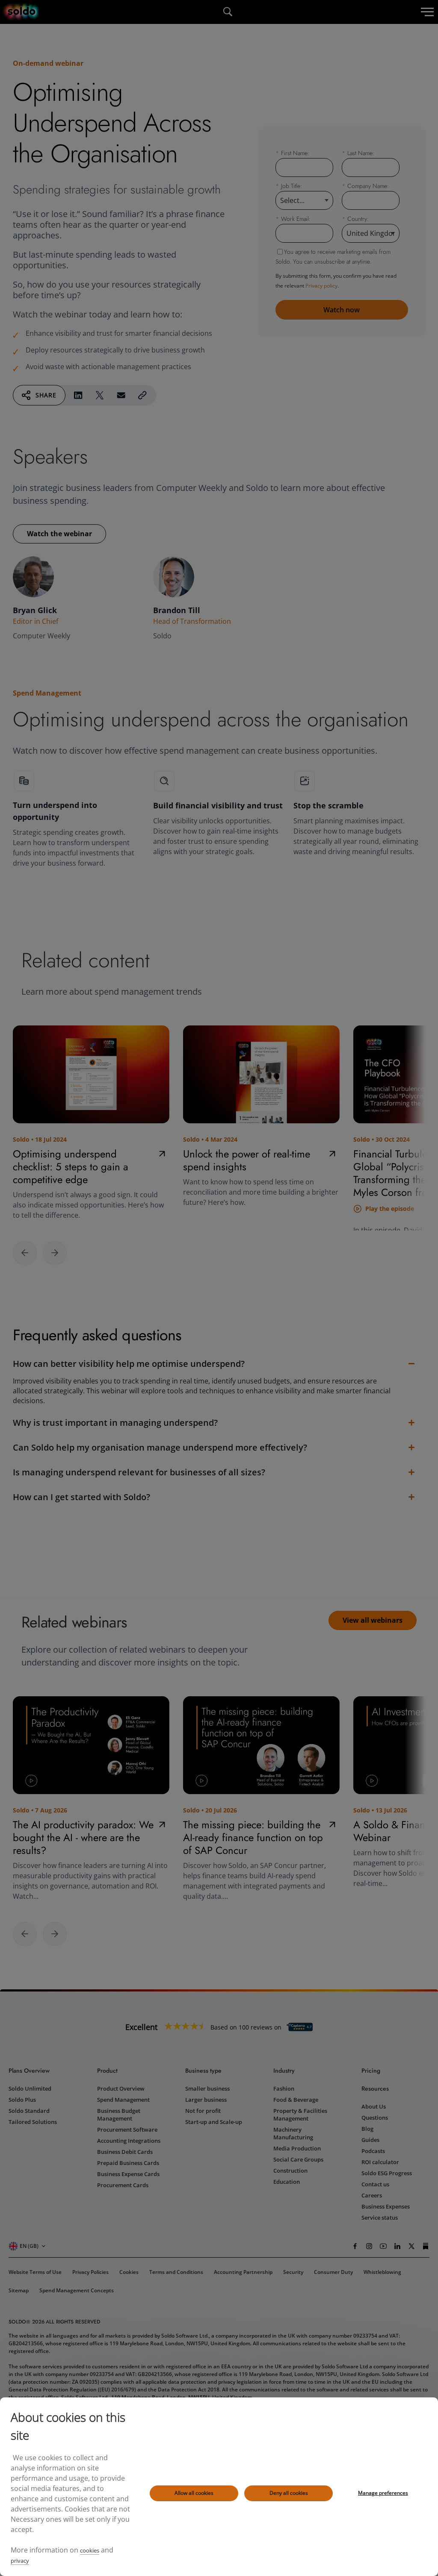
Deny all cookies (289, 2493)
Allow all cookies (194, 2493)
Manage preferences (383, 2493)
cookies (90, 2550)
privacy (20, 2561)
